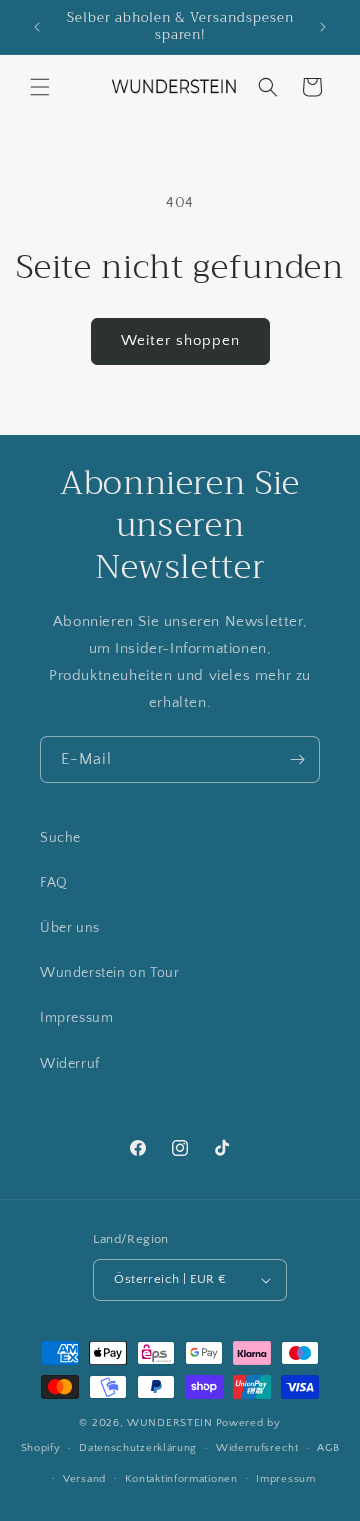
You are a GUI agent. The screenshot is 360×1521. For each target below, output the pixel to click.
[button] (40, 87)
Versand (84, 1479)
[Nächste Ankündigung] (323, 27)
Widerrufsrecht (257, 1448)
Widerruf (70, 1064)
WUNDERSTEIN (170, 1423)
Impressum (76, 1018)
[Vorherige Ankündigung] (37, 27)
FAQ (54, 883)
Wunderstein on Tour (109, 973)
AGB (328, 1448)
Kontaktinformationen (181, 1479)
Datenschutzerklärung (138, 1448)
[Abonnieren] (297, 759)
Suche (60, 838)
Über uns (70, 928)
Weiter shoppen (180, 340)
